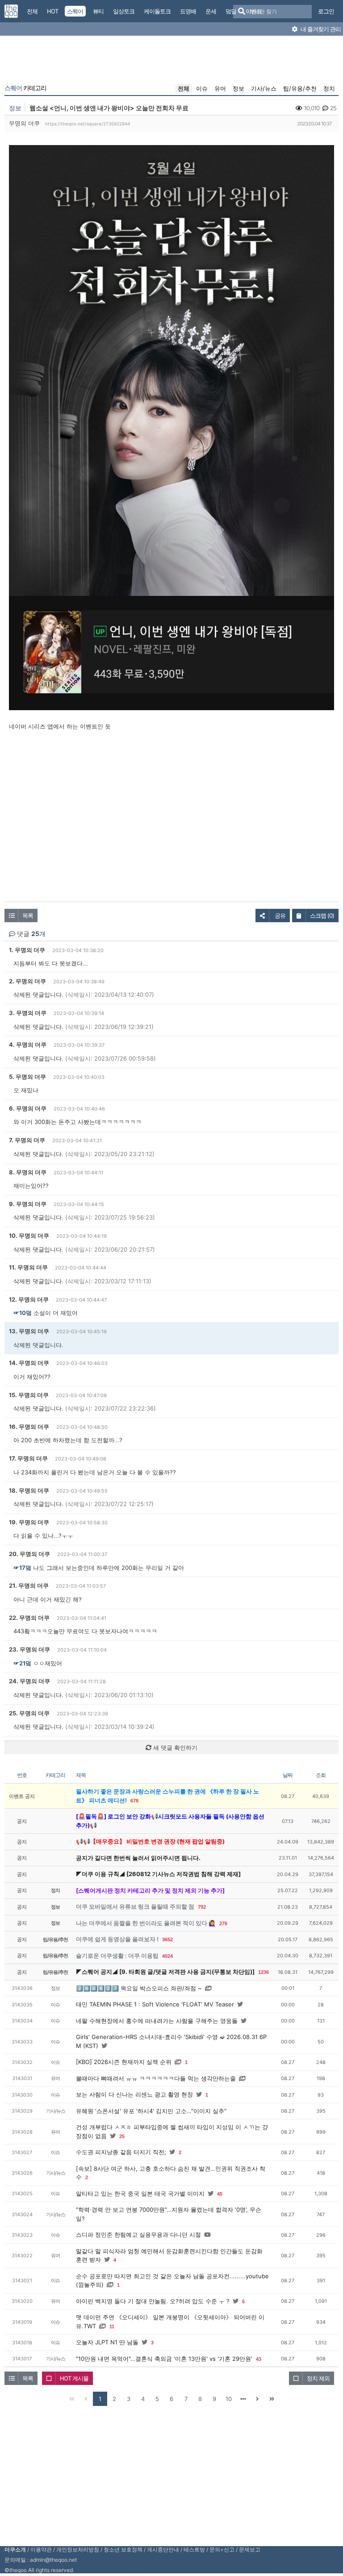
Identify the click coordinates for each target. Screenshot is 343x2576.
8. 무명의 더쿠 (28, 1172)
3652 (167, 1939)
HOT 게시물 (74, 2378)
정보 (238, 88)
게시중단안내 (163, 2549)
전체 (184, 88)
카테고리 (25, 88)
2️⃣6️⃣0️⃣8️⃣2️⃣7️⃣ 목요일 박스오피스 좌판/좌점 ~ (139, 1988)
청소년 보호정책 (123, 2549)
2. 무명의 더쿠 (27, 981)
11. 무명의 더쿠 (28, 1267)
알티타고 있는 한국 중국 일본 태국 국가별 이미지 (140, 2193)
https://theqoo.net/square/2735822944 (88, 124)
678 (134, 1801)
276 (223, 1923)
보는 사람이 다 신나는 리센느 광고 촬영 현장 (134, 2094)
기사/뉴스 (264, 88)
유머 (220, 88)
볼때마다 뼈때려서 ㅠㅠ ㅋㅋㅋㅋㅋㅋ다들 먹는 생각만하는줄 (156, 2078)
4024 (167, 1956)
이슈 (202, 88)
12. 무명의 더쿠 (29, 1299)
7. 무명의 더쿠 (27, 1140)
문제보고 (250, 2549)
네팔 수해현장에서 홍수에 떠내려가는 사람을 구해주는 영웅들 (157, 2021)
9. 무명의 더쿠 (28, 1204)
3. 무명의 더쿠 (28, 1013)
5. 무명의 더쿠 (27, 1077)
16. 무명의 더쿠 (29, 1427)
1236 (264, 1972)
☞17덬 (22, 1568)
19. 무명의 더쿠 (29, 1522)
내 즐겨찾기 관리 (320, 29)
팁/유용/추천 (300, 88)
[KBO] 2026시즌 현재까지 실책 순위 (124, 2062)
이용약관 (41, 2549)
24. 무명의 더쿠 (29, 1681)
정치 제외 (318, 2378)
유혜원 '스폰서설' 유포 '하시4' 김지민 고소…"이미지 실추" (151, 2111)
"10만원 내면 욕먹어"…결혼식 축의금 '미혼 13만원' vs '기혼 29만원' (164, 2359)
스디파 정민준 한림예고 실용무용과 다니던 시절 (138, 2235)
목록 (28, 916)
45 (220, 2194)
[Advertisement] (171, 62)
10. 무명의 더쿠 (29, 1236)
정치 (329, 88)
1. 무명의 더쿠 (27, 950)
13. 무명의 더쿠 (29, 1331)
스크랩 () (322, 916)
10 (229, 2399)
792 (202, 1907)
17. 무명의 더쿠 (28, 1458)
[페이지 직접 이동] (243, 2399)
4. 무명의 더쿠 (28, 1045)
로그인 (326, 11)
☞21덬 (22, 1663)
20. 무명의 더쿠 (29, 1554)
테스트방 (194, 2549)
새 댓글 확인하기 (174, 1748)
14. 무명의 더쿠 (29, 1363)
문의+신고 (222, 2549)
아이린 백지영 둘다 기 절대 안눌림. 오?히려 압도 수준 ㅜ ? (153, 2301)
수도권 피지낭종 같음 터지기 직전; (121, 2152)
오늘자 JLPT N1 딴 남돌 (107, 2342)
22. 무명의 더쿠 (29, 1618)
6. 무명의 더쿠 (28, 1108)
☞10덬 (23, 1313)
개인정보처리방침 (78, 2549)
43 (259, 2359)
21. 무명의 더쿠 (29, 1586)
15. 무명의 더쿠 (29, 1395)
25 (122, 2136)
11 (112, 2326)
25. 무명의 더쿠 (29, 1713)
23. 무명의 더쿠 (29, 1649)
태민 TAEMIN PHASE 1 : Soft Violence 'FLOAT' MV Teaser (155, 2004)
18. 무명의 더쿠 (29, 1490)
